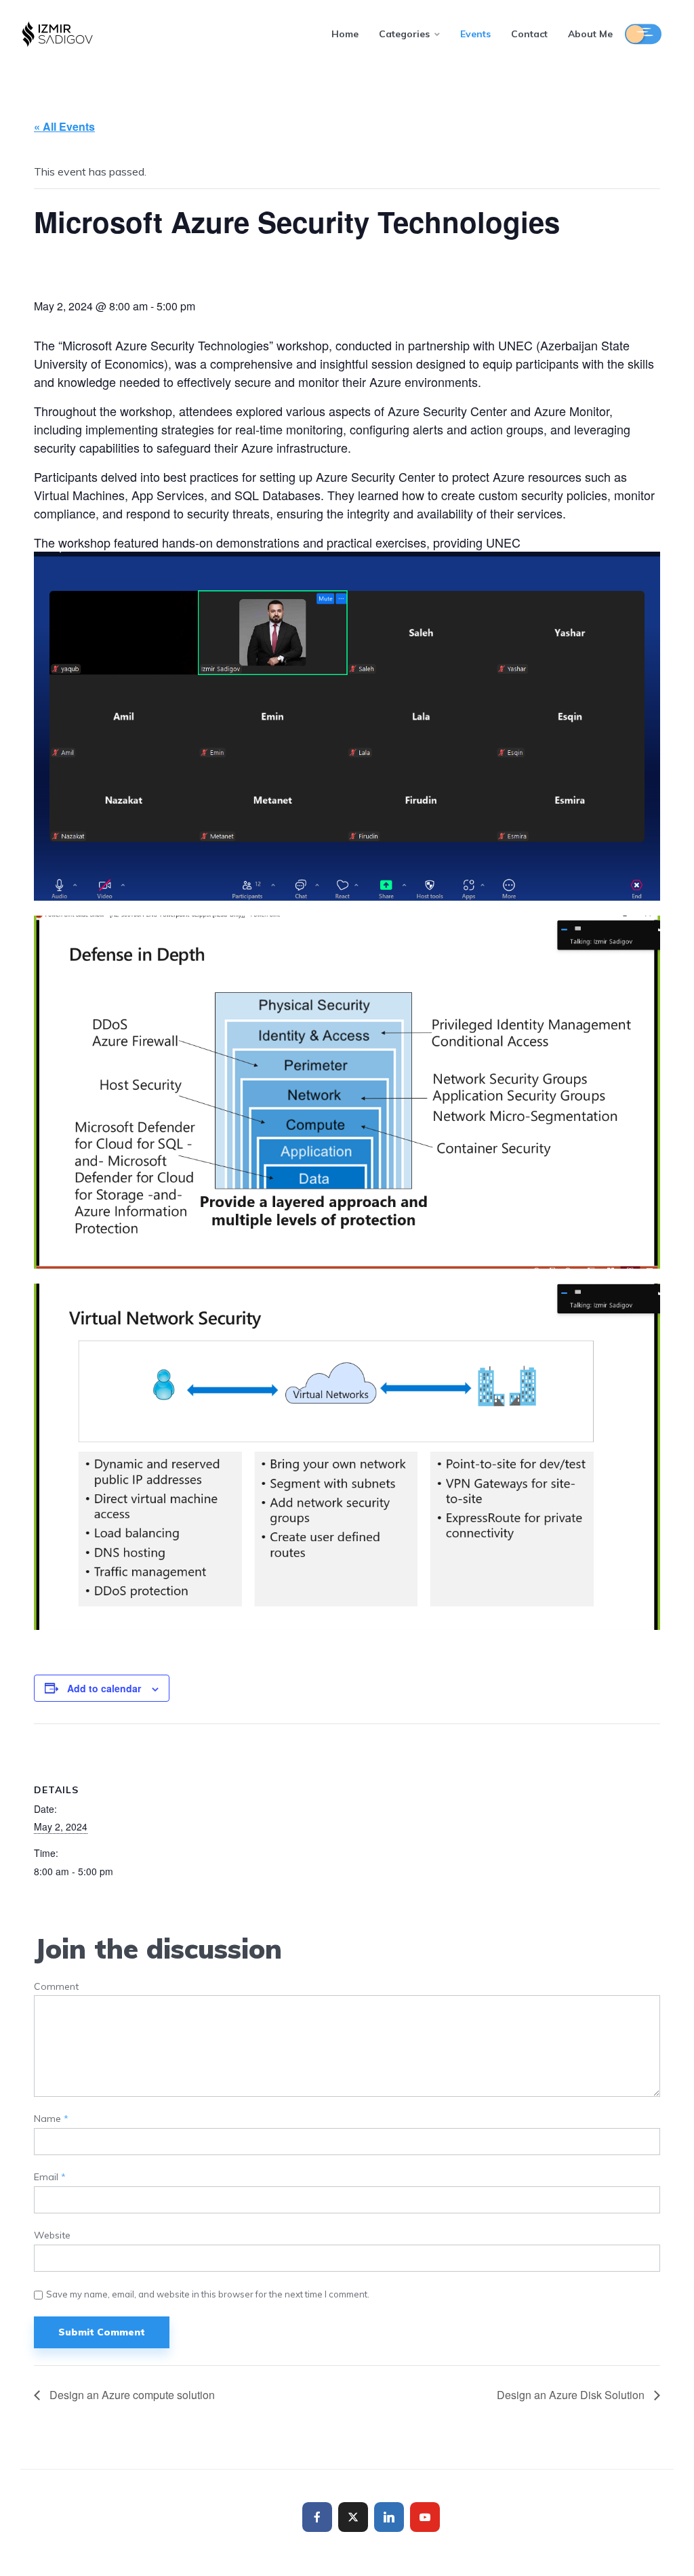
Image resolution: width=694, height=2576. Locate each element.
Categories (404, 34)
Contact (529, 34)
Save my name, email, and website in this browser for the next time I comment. (208, 2294)
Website (52, 2235)
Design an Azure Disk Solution (572, 2395)
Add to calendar (104, 1688)
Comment (56, 1987)
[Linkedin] (389, 2517)
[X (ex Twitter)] (353, 2517)
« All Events (64, 126)
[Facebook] (317, 2517)
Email (50, 2177)
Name (51, 2119)
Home (345, 34)
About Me (590, 34)
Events (475, 34)
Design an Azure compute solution (131, 2395)
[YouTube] (425, 2517)
